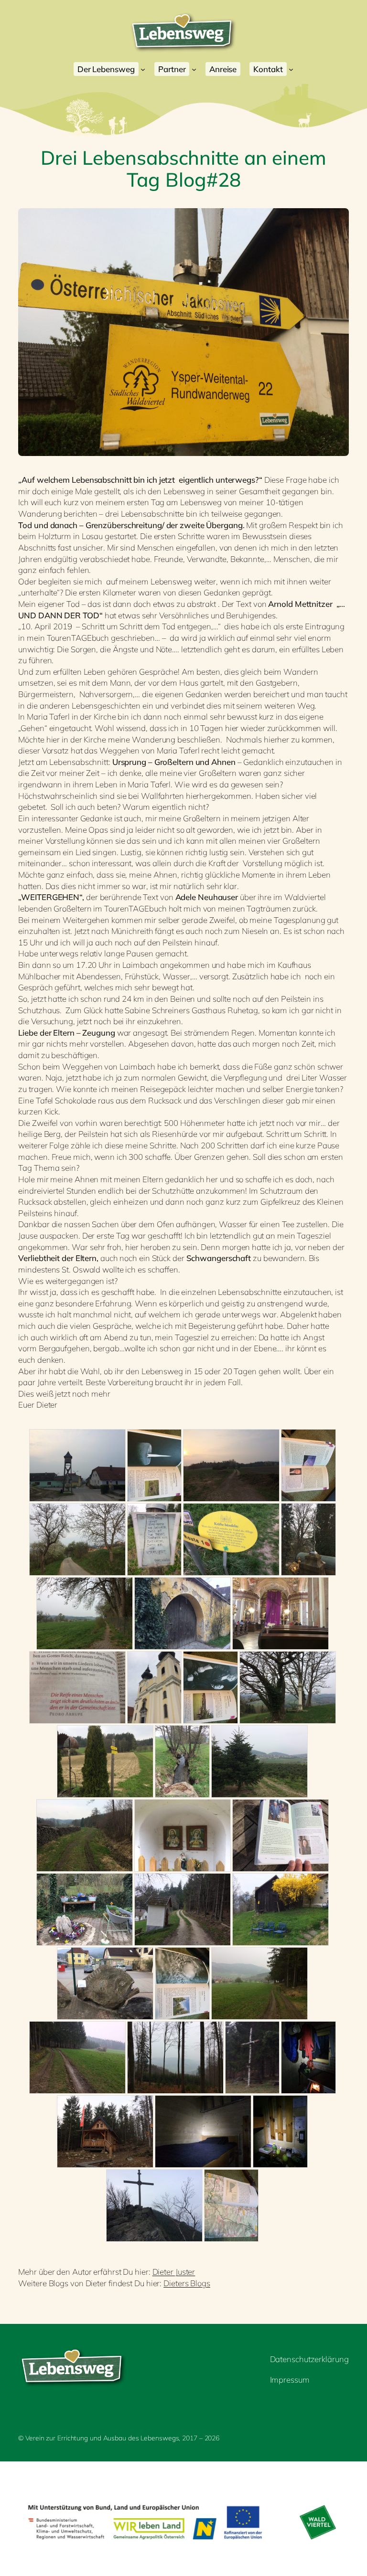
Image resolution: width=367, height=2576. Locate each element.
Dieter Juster (174, 2272)
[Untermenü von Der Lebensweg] (143, 69)
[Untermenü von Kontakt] (291, 69)
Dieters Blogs (187, 2283)
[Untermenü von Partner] (194, 69)
